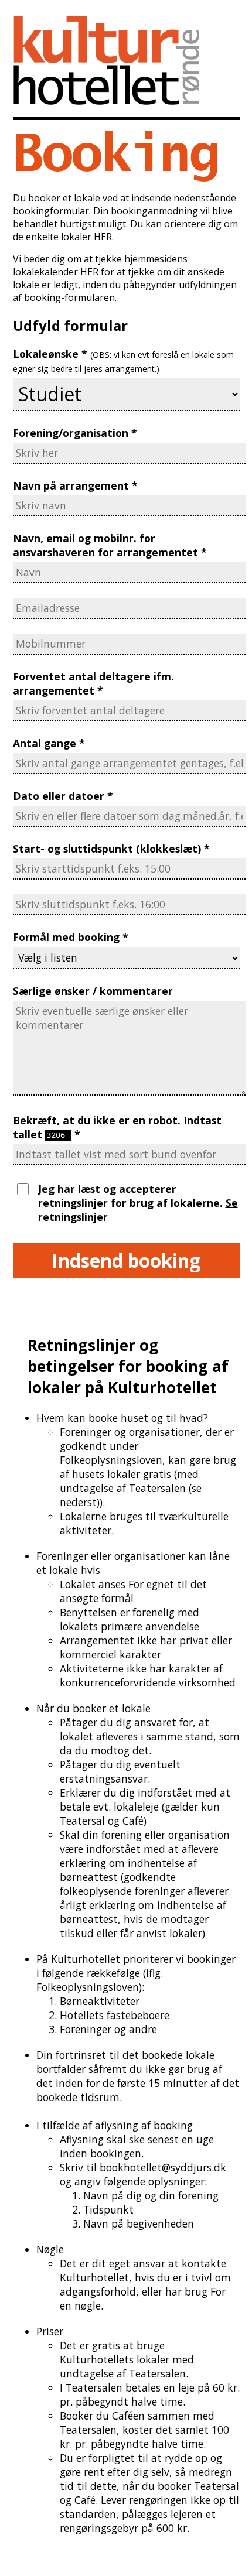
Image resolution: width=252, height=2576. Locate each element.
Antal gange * (49, 743)
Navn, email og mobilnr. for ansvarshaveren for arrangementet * (110, 545)
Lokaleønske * (123, 360)
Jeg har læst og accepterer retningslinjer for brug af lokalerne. (132, 1196)
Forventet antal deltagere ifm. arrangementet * (93, 683)
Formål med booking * (71, 937)
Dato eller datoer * (63, 796)
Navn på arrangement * (75, 485)
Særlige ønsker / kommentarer (93, 991)
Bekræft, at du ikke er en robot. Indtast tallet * (117, 1127)
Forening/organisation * (75, 433)
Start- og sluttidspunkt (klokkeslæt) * (111, 849)
